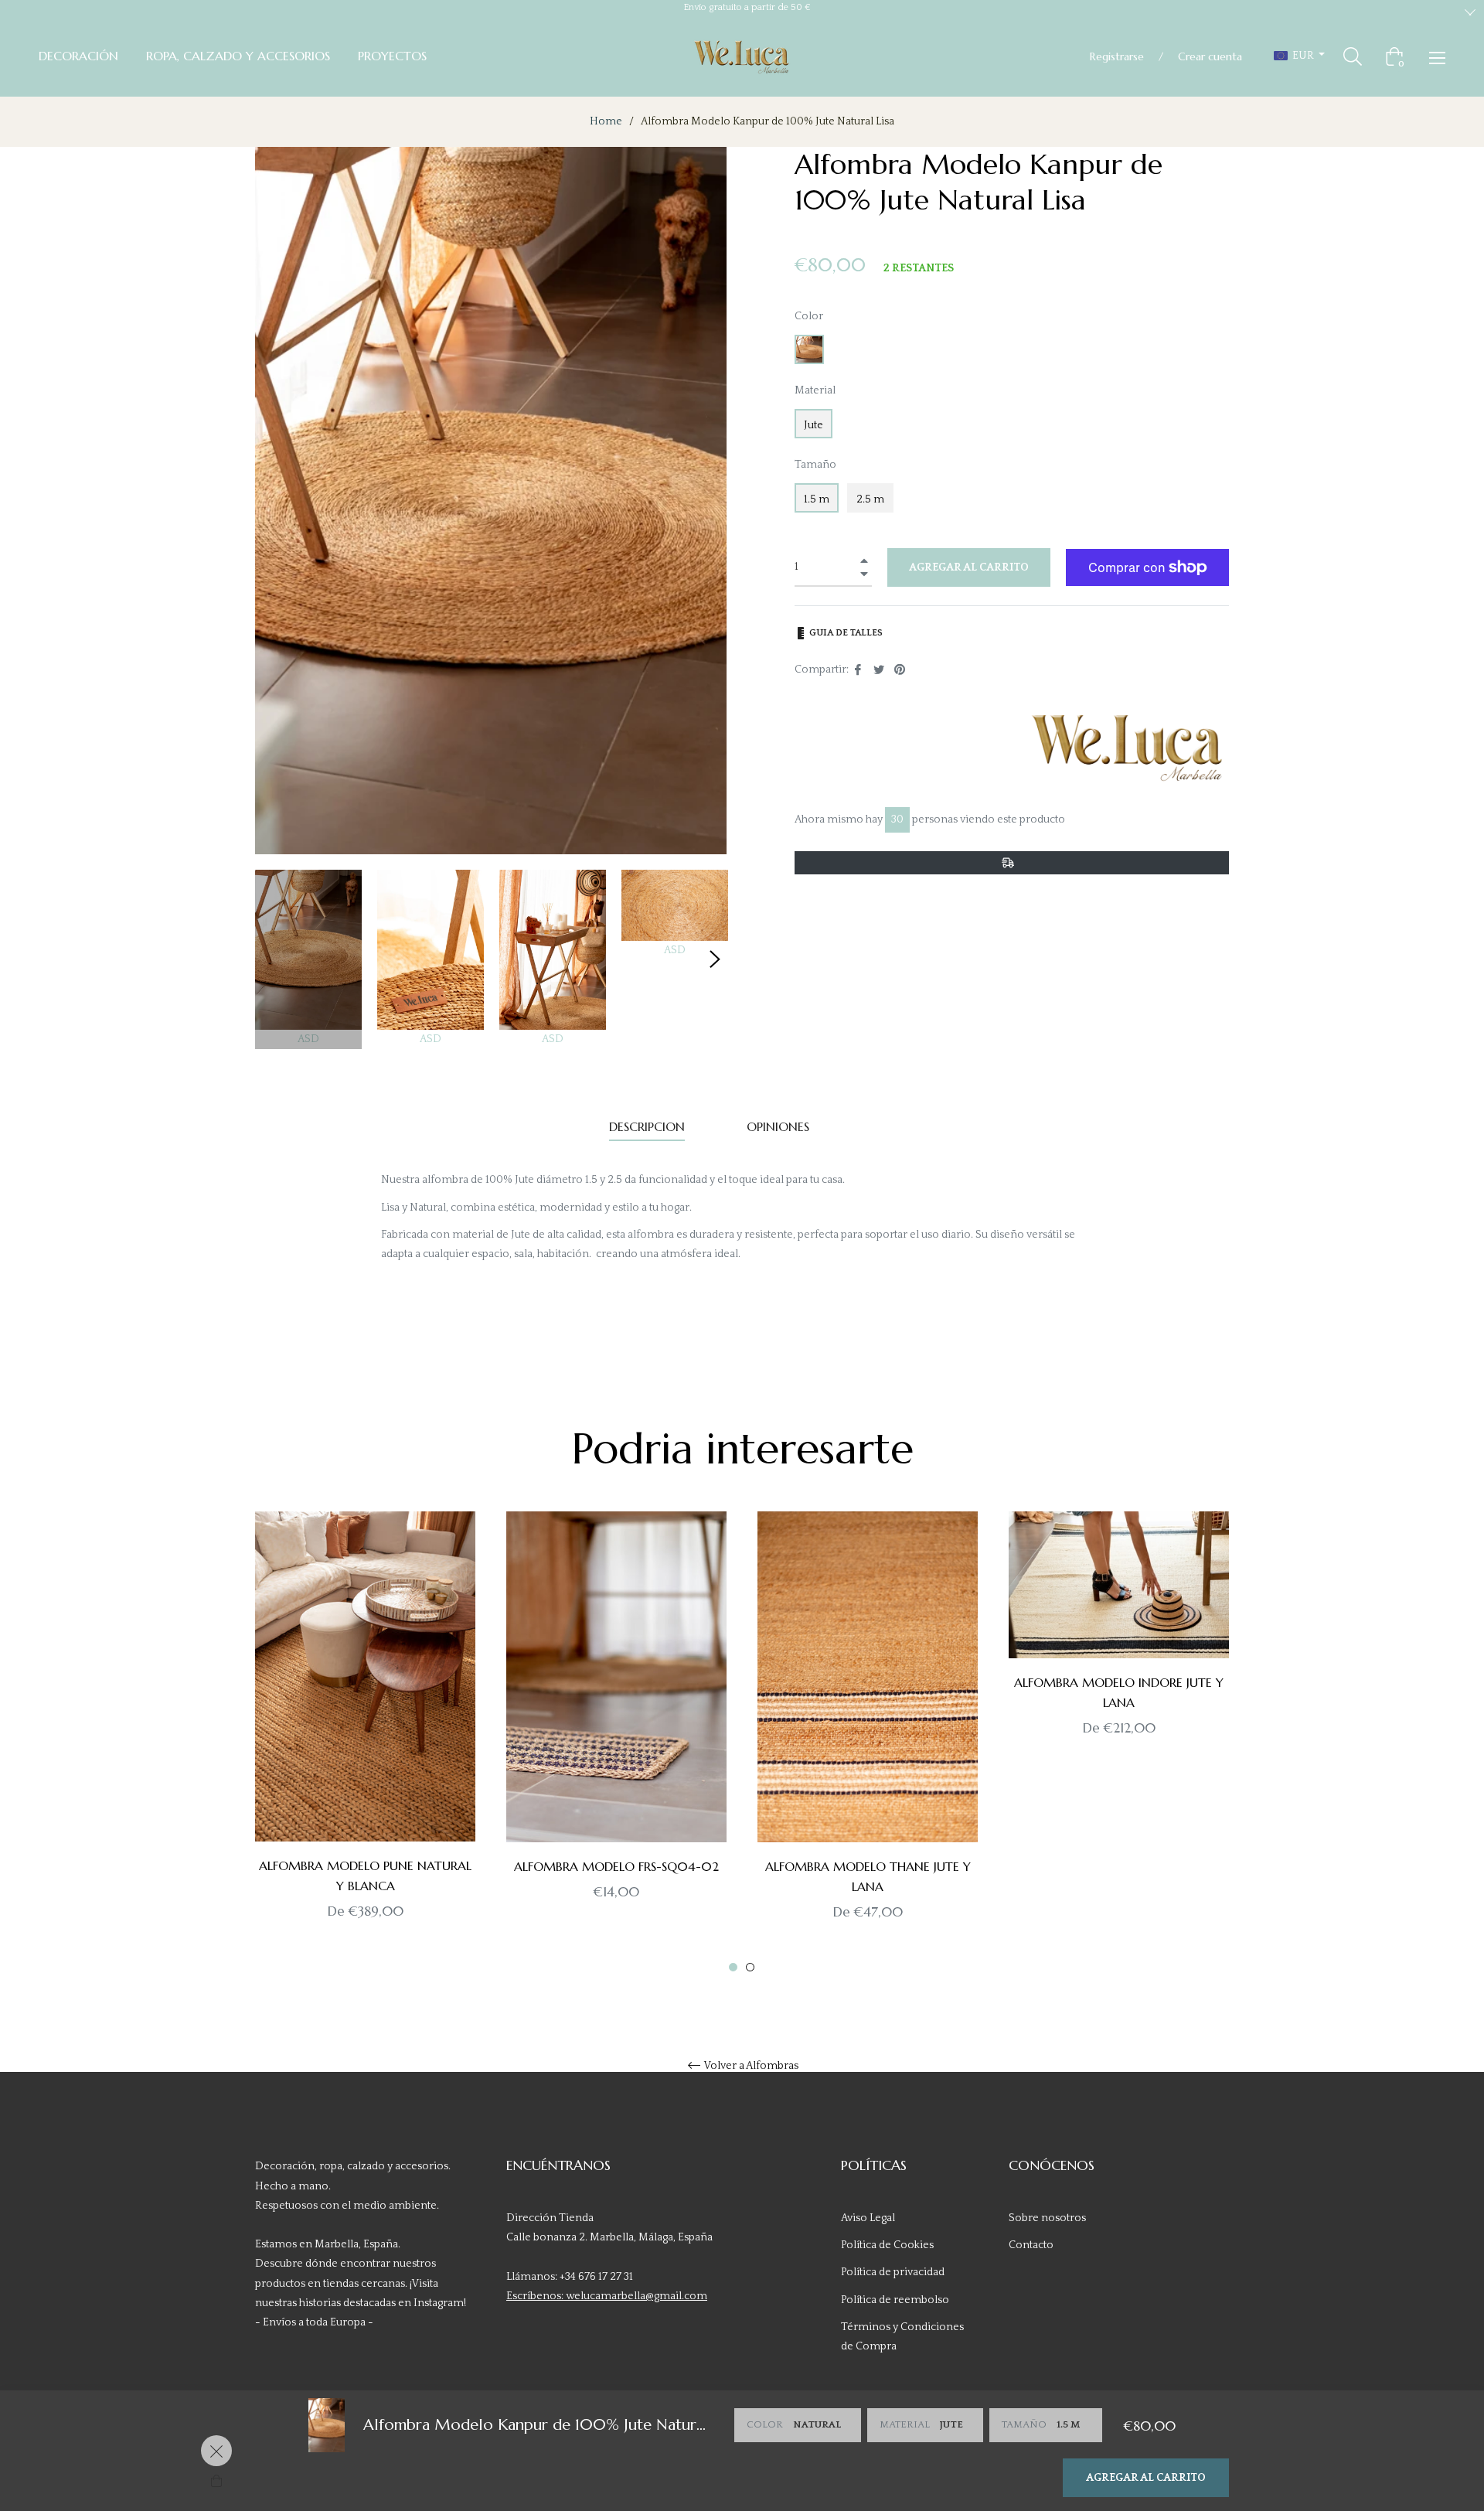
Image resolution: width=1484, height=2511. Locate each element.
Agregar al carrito (1146, 2478)
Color (809, 316)
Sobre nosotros (1047, 2218)
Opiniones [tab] (780, 1126)
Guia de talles (845, 633)
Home (606, 121)
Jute (813, 425)
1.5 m (817, 499)
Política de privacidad (893, 2272)
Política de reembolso (895, 2300)
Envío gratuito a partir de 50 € (747, 7)
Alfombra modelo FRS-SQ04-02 (616, 1866)
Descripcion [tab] (647, 1126)
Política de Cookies (887, 2245)
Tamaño (815, 465)
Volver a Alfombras (751, 2066)
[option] (365, 1743)
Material (815, 390)
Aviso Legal (868, 2218)
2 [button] (750, 1967)
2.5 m (870, 499)
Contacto (1031, 2245)
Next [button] (715, 959)
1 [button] (733, 1967)
